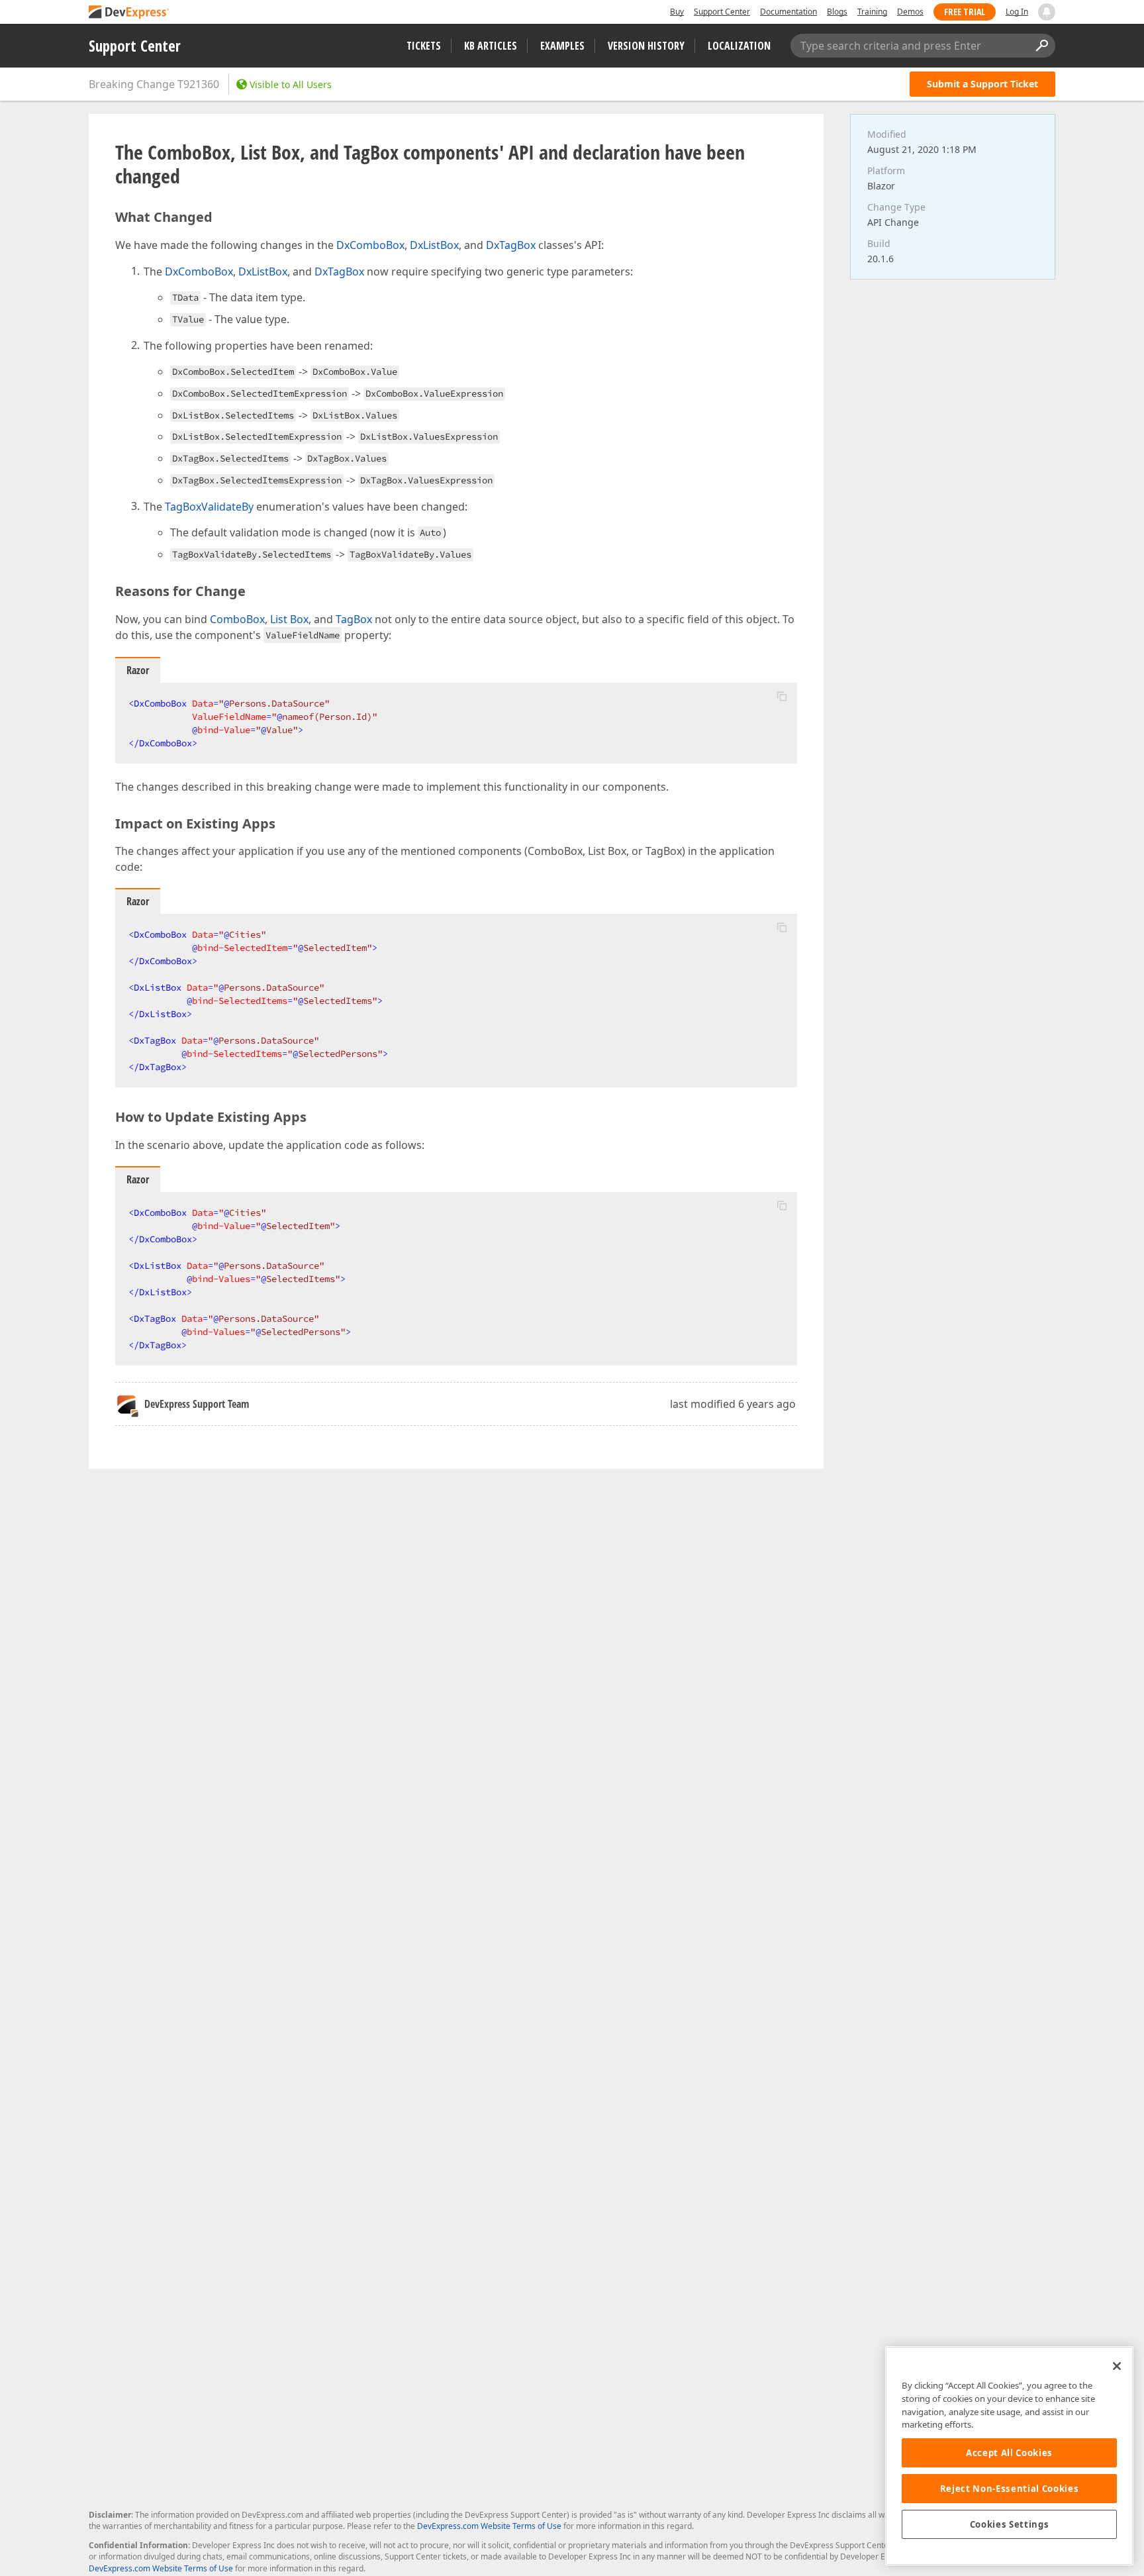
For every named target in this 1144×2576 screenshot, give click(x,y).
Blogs (837, 12)
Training (872, 12)
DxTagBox (511, 245)
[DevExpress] (129, 13)
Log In (1017, 12)
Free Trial (965, 12)
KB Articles (491, 46)
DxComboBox (370, 245)
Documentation (788, 12)
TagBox (354, 619)
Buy (677, 12)
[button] (782, 696)
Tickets (424, 46)
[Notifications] (1047, 12)
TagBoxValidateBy (209, 507)
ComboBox (237, 619)
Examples (562, 46)
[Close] (1117, 2366)
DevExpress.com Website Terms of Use (489, 2526)
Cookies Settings (1010, 2524)
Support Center (722, 12)
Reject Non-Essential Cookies (1009, 2489)
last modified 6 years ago (733, 1404)
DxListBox (434, 245)
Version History (646, 46)
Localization (739, 46)
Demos (910, 12)
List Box (289, 619)
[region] (1009, 2456)
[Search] (1041, 46)
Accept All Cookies (1009, 2453)
